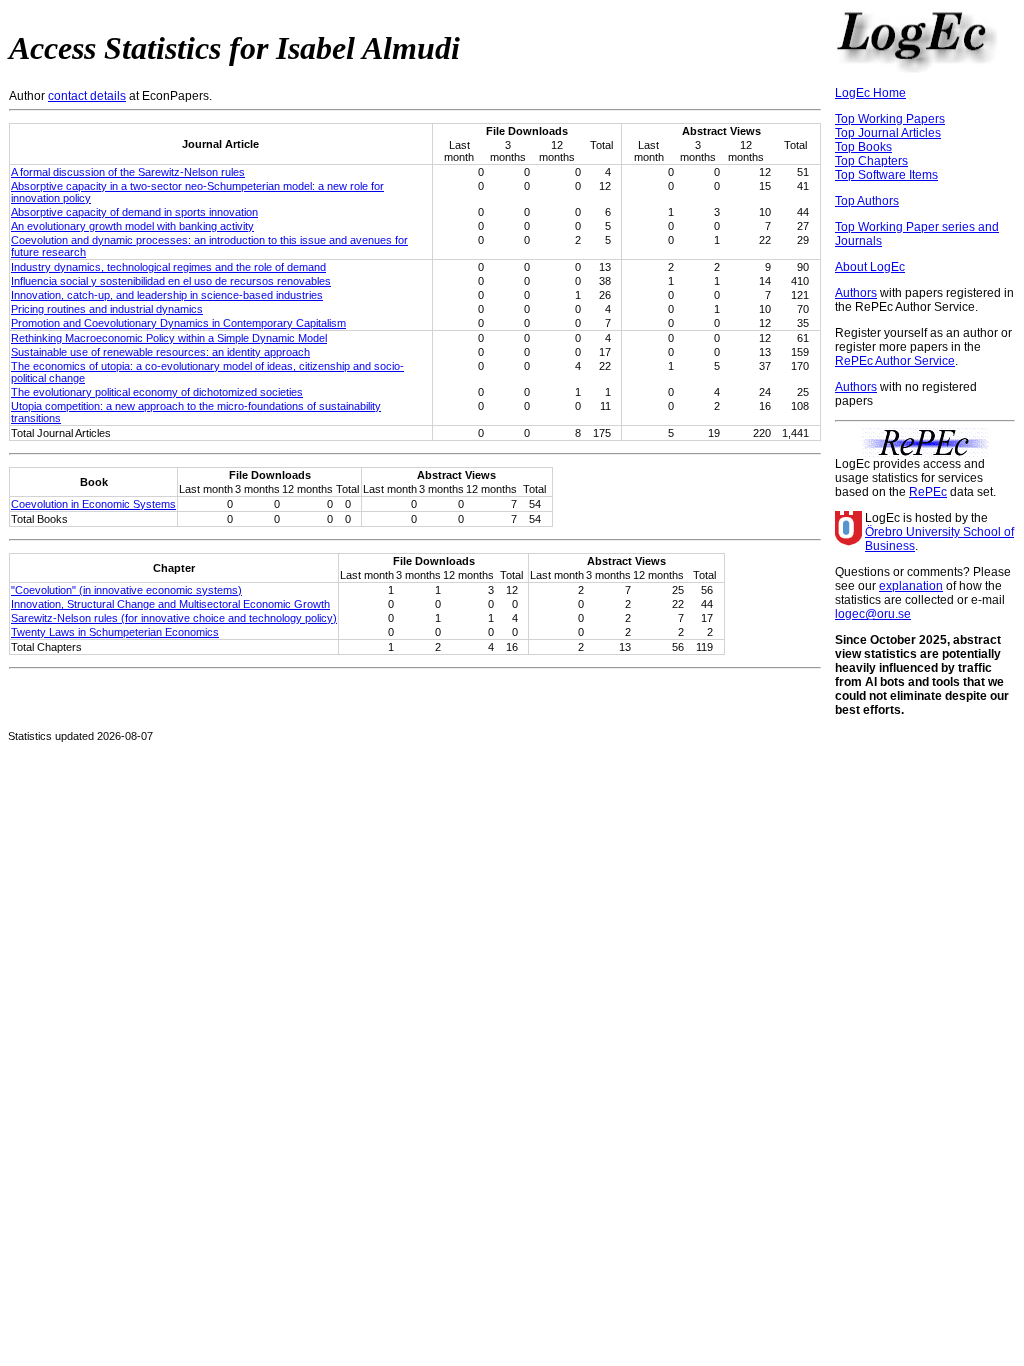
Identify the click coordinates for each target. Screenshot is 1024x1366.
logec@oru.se (873, 614)
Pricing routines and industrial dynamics (107, 309)
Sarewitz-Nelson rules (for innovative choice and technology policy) (174, 618)
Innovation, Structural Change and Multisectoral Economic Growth (170, 604)
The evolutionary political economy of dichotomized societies (157, 392)
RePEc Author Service (895, 361)
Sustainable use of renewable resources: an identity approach (160, 352)
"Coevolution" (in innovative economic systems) (126, 590)
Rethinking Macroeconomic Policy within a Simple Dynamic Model (169, 338)
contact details (87, 96)
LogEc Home (870, 93)
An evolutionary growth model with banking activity (132, 226)
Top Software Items (886, 175)
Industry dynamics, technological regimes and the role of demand (168, 267)
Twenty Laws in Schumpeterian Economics (115, 632)
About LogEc (870, 267)
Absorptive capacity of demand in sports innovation (134, 212)
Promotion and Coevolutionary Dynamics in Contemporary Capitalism (178, 323)
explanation (911, 586)
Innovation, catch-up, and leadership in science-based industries (167, 295)
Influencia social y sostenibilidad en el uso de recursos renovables (171, 281)
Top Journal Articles (888, 133)
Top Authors (867, 201)
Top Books (863, 147)
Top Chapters (871, 161)
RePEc (928, 492)
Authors (856, 293)
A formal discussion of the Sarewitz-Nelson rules (128, 172)
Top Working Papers (890, 119)
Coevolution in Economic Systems (93, 504)
